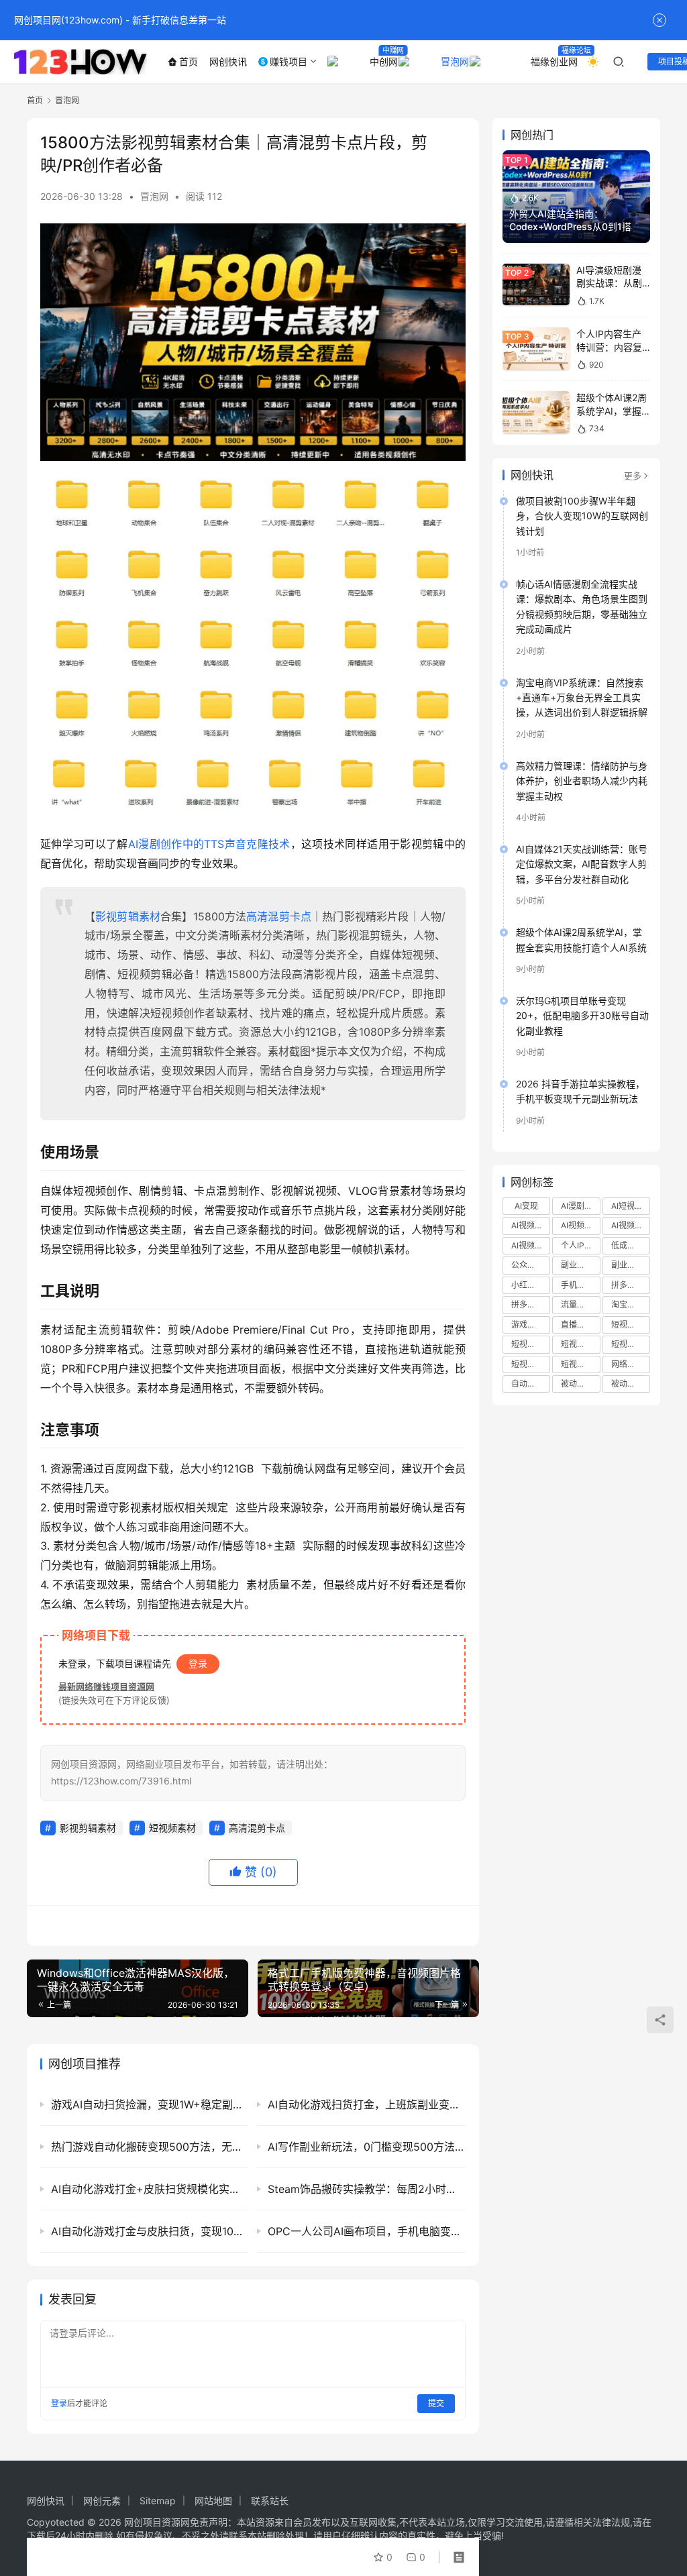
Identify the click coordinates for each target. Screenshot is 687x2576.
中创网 (381, 61)
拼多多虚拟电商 (631, 1285)
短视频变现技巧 (631, 1344)
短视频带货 (580, 1364)
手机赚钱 (577, 1285)
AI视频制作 (580, 1225)
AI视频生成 (531, 1245)
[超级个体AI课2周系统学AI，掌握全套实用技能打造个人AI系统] (536, 412)
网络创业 (627, 1364)
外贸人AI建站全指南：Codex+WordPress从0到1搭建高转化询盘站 (575, 227)
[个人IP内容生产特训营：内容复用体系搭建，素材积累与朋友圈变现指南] (536, 348)
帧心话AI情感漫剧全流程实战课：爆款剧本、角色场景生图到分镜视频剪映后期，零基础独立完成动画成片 (582, 606)
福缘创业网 (551, 61)
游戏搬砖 (527, 1325)
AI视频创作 (531, 1225)
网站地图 (213, 2501)
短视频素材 (172, 1828)
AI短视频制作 (631, 1206)
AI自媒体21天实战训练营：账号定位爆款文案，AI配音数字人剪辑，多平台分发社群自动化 (582, 864)
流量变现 (577, 1304)
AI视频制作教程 (631, 1225)
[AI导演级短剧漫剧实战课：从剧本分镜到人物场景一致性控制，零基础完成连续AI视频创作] (536, 285)
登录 (198, 1663)
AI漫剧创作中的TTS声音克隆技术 (209, 844)
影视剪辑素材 (128, 916)
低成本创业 (631, 1245)
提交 (436, 2403)
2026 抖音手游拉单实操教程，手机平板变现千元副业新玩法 (580, 1091)
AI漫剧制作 (580, 1206)
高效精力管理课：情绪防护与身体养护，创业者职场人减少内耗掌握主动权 (582, 781)
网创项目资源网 (157, 2522)
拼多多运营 (531, 1304)
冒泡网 (452, 61)
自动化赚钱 (531, 1384)
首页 (189, 61)
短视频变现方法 (531, 1364)
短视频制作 (531, 1344)
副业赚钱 (577, 1265)
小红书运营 (531, 1285)
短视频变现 (580, 1344)
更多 (633, 476)
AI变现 (526, 1206)
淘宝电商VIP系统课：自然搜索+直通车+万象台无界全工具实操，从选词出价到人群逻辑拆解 (582, 698)
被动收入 (577, 1384)
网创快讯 (228, 61)
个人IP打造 (580, 1245)
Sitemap (158, 2501)
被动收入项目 (631, 1384)
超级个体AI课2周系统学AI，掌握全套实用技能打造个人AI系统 (581, 940)
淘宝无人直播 (631, 1304)
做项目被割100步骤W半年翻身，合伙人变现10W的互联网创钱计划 (582, 516)
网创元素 (102, 2501)
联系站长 (270, 2501)
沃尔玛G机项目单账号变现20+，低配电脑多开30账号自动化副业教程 (582, 1016)
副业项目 (627, 1265)
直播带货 (577, 1325)
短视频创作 (631, 1325)
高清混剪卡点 (279, 916)
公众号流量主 (531, 1265)
